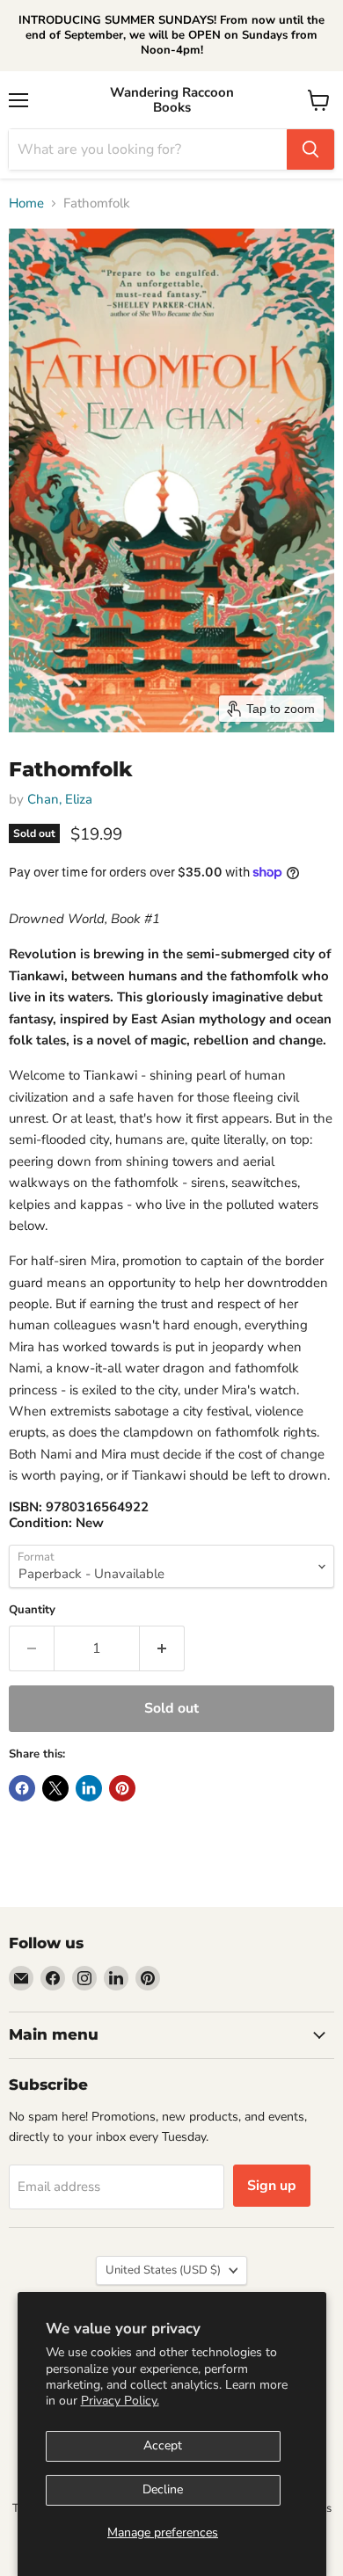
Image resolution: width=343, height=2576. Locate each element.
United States (163, 2270)
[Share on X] (55, 1788)
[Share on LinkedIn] (89, 1788)
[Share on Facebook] (22, 1788)
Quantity (32, 1610)
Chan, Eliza (60, 799)
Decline (163, 2489)
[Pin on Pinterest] (122, 1788)
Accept (163, 2445)
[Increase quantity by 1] (162, 1648)
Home (26, 204)
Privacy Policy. (120, 2401)
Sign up (272, 2186)
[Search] (310, 149)
